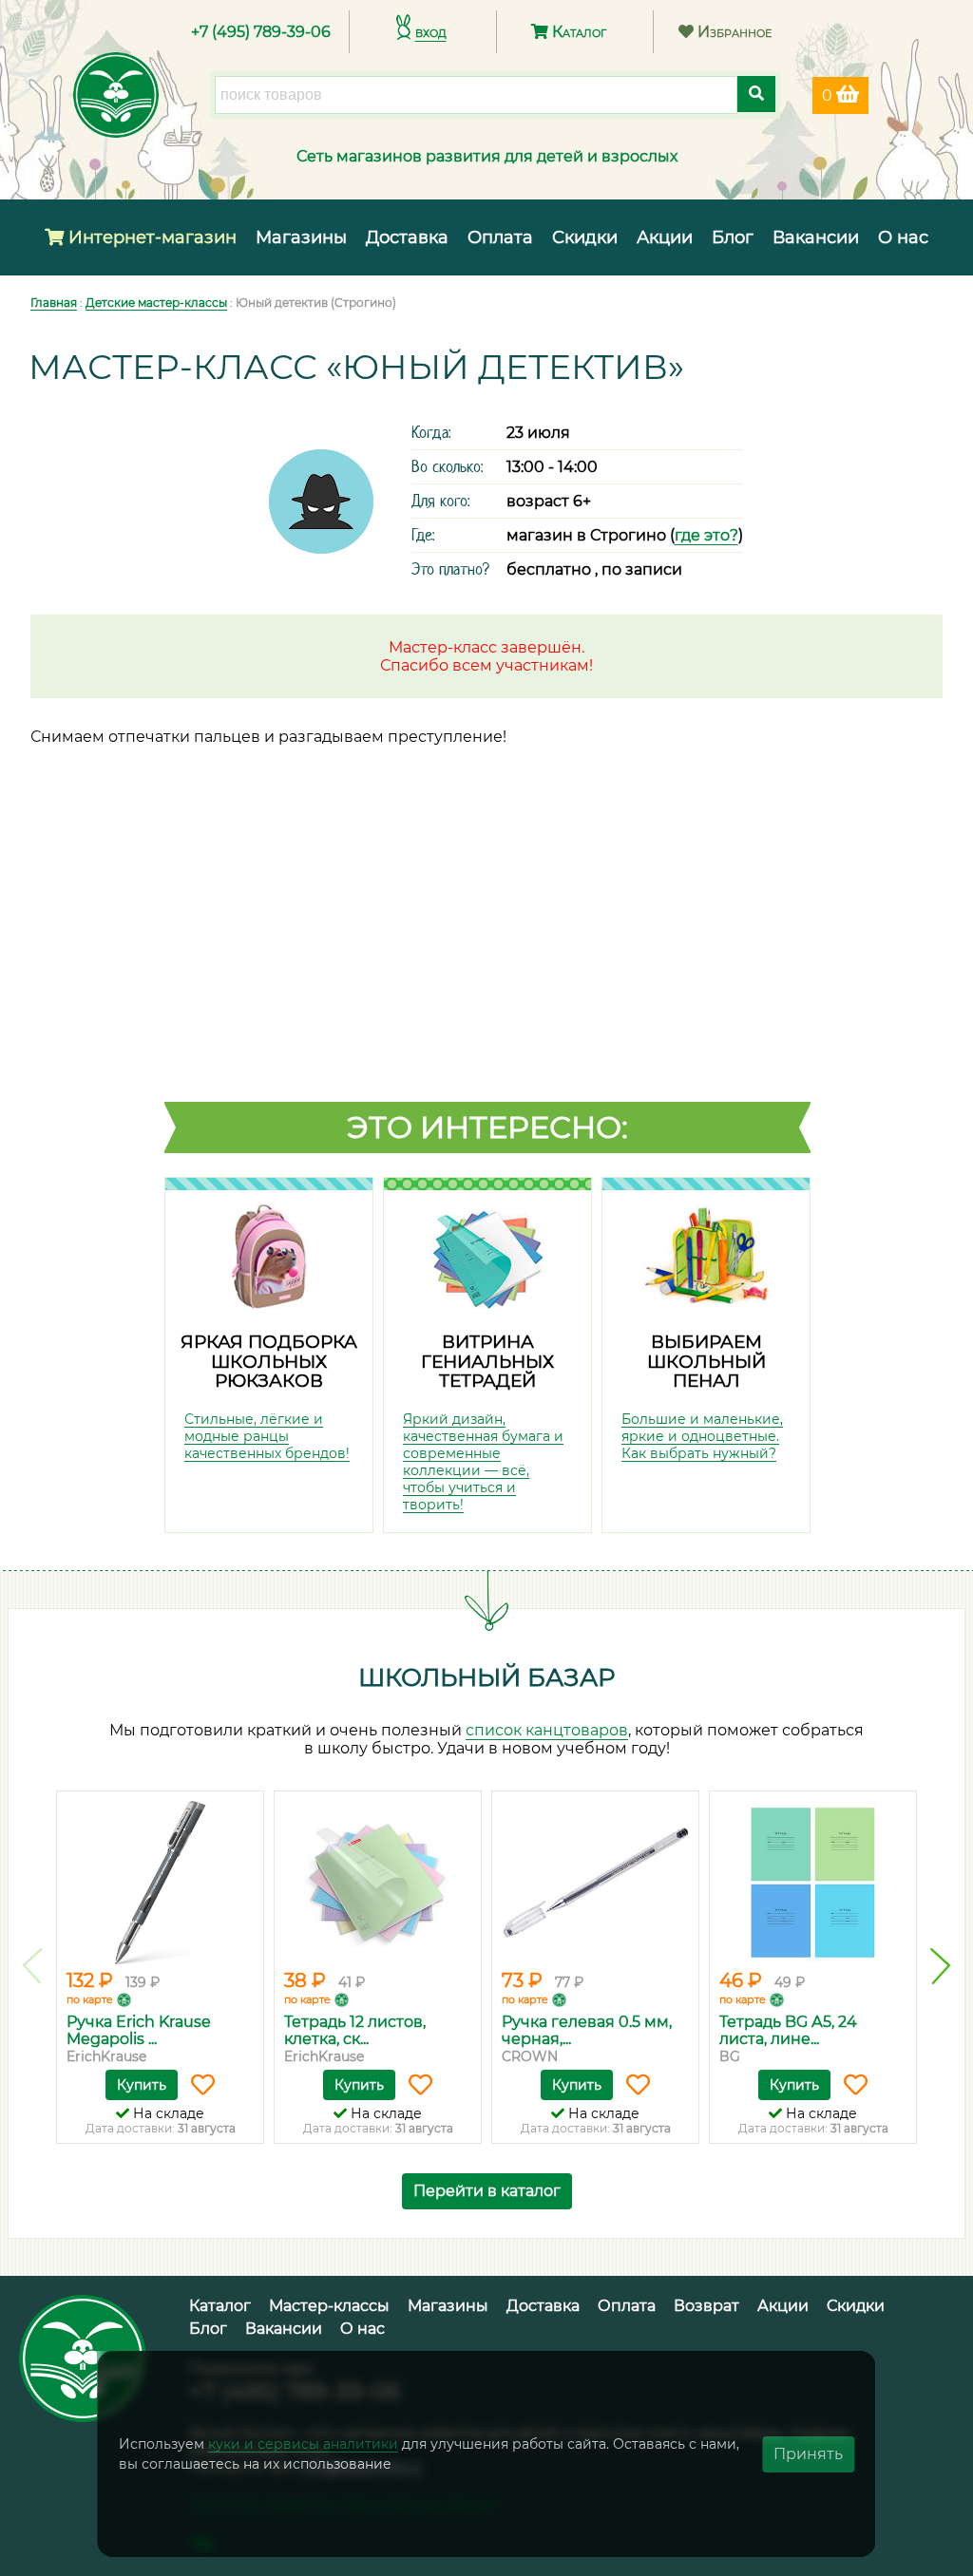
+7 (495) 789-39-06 (261, 32)
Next (940, 1966)
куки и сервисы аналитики (303, 2444)
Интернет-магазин (150, 237)
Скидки (585, 237)
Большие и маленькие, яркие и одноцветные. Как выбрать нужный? (702, 1436)
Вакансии (816, 237)
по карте (90, 1999)
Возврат (706, 2306)
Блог (733, 237)
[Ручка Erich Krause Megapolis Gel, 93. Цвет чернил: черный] (160, 1883)
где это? (706, 535)
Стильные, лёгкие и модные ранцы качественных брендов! (267, 1436)
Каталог (577, 32)
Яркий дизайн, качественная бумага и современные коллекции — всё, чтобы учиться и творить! (483, 1462)
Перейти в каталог (487, 2191)
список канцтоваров (547, 1730)
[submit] (756, 94)
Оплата (500, 237)
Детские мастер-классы (156, 303)
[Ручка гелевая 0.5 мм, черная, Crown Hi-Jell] (595, 1883)
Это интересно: (487, 1127)
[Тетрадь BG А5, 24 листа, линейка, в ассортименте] (813, 1883)
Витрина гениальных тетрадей (487, 1361)
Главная (54, 303)
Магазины (301, 237)
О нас (903, 237)
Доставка (407, 237)
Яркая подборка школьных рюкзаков (269, 1361)
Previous (33, 1966)
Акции (665, 237)
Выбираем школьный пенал (706, 1361)
